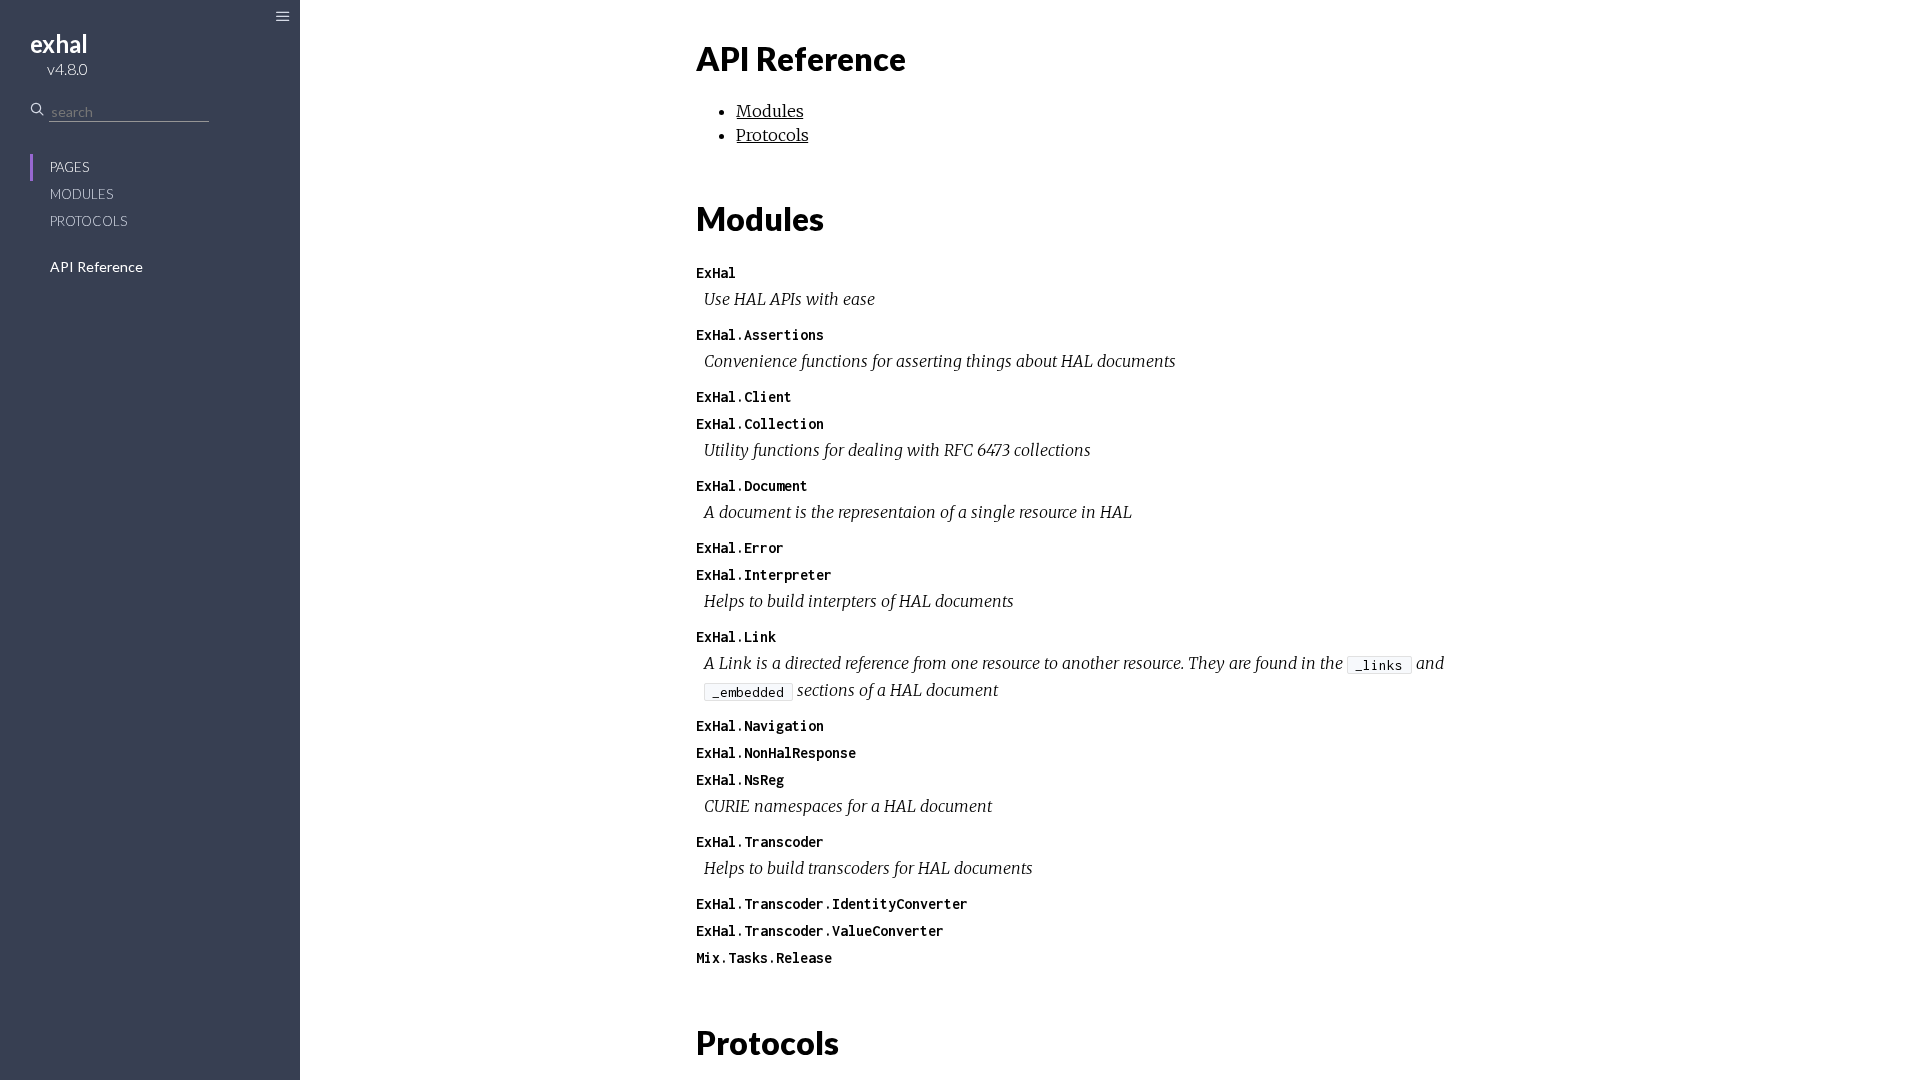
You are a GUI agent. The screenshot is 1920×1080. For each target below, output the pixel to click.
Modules (81, 194)
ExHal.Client (744, 396)
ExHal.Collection (760, 423)
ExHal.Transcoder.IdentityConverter (832, 903)
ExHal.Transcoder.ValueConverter (820, 930)
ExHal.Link (736, 636)
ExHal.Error (740, 547)
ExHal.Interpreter (764, 574)
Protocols (88, 221)
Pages (69, 167)
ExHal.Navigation (760, 725)
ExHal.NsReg (740, 779)
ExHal (716, 272)
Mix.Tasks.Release (764, 957)
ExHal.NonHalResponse (776, 752)
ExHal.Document (752, 485)
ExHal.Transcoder (760, 841)
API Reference (96, 266)
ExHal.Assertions (760, 334)
